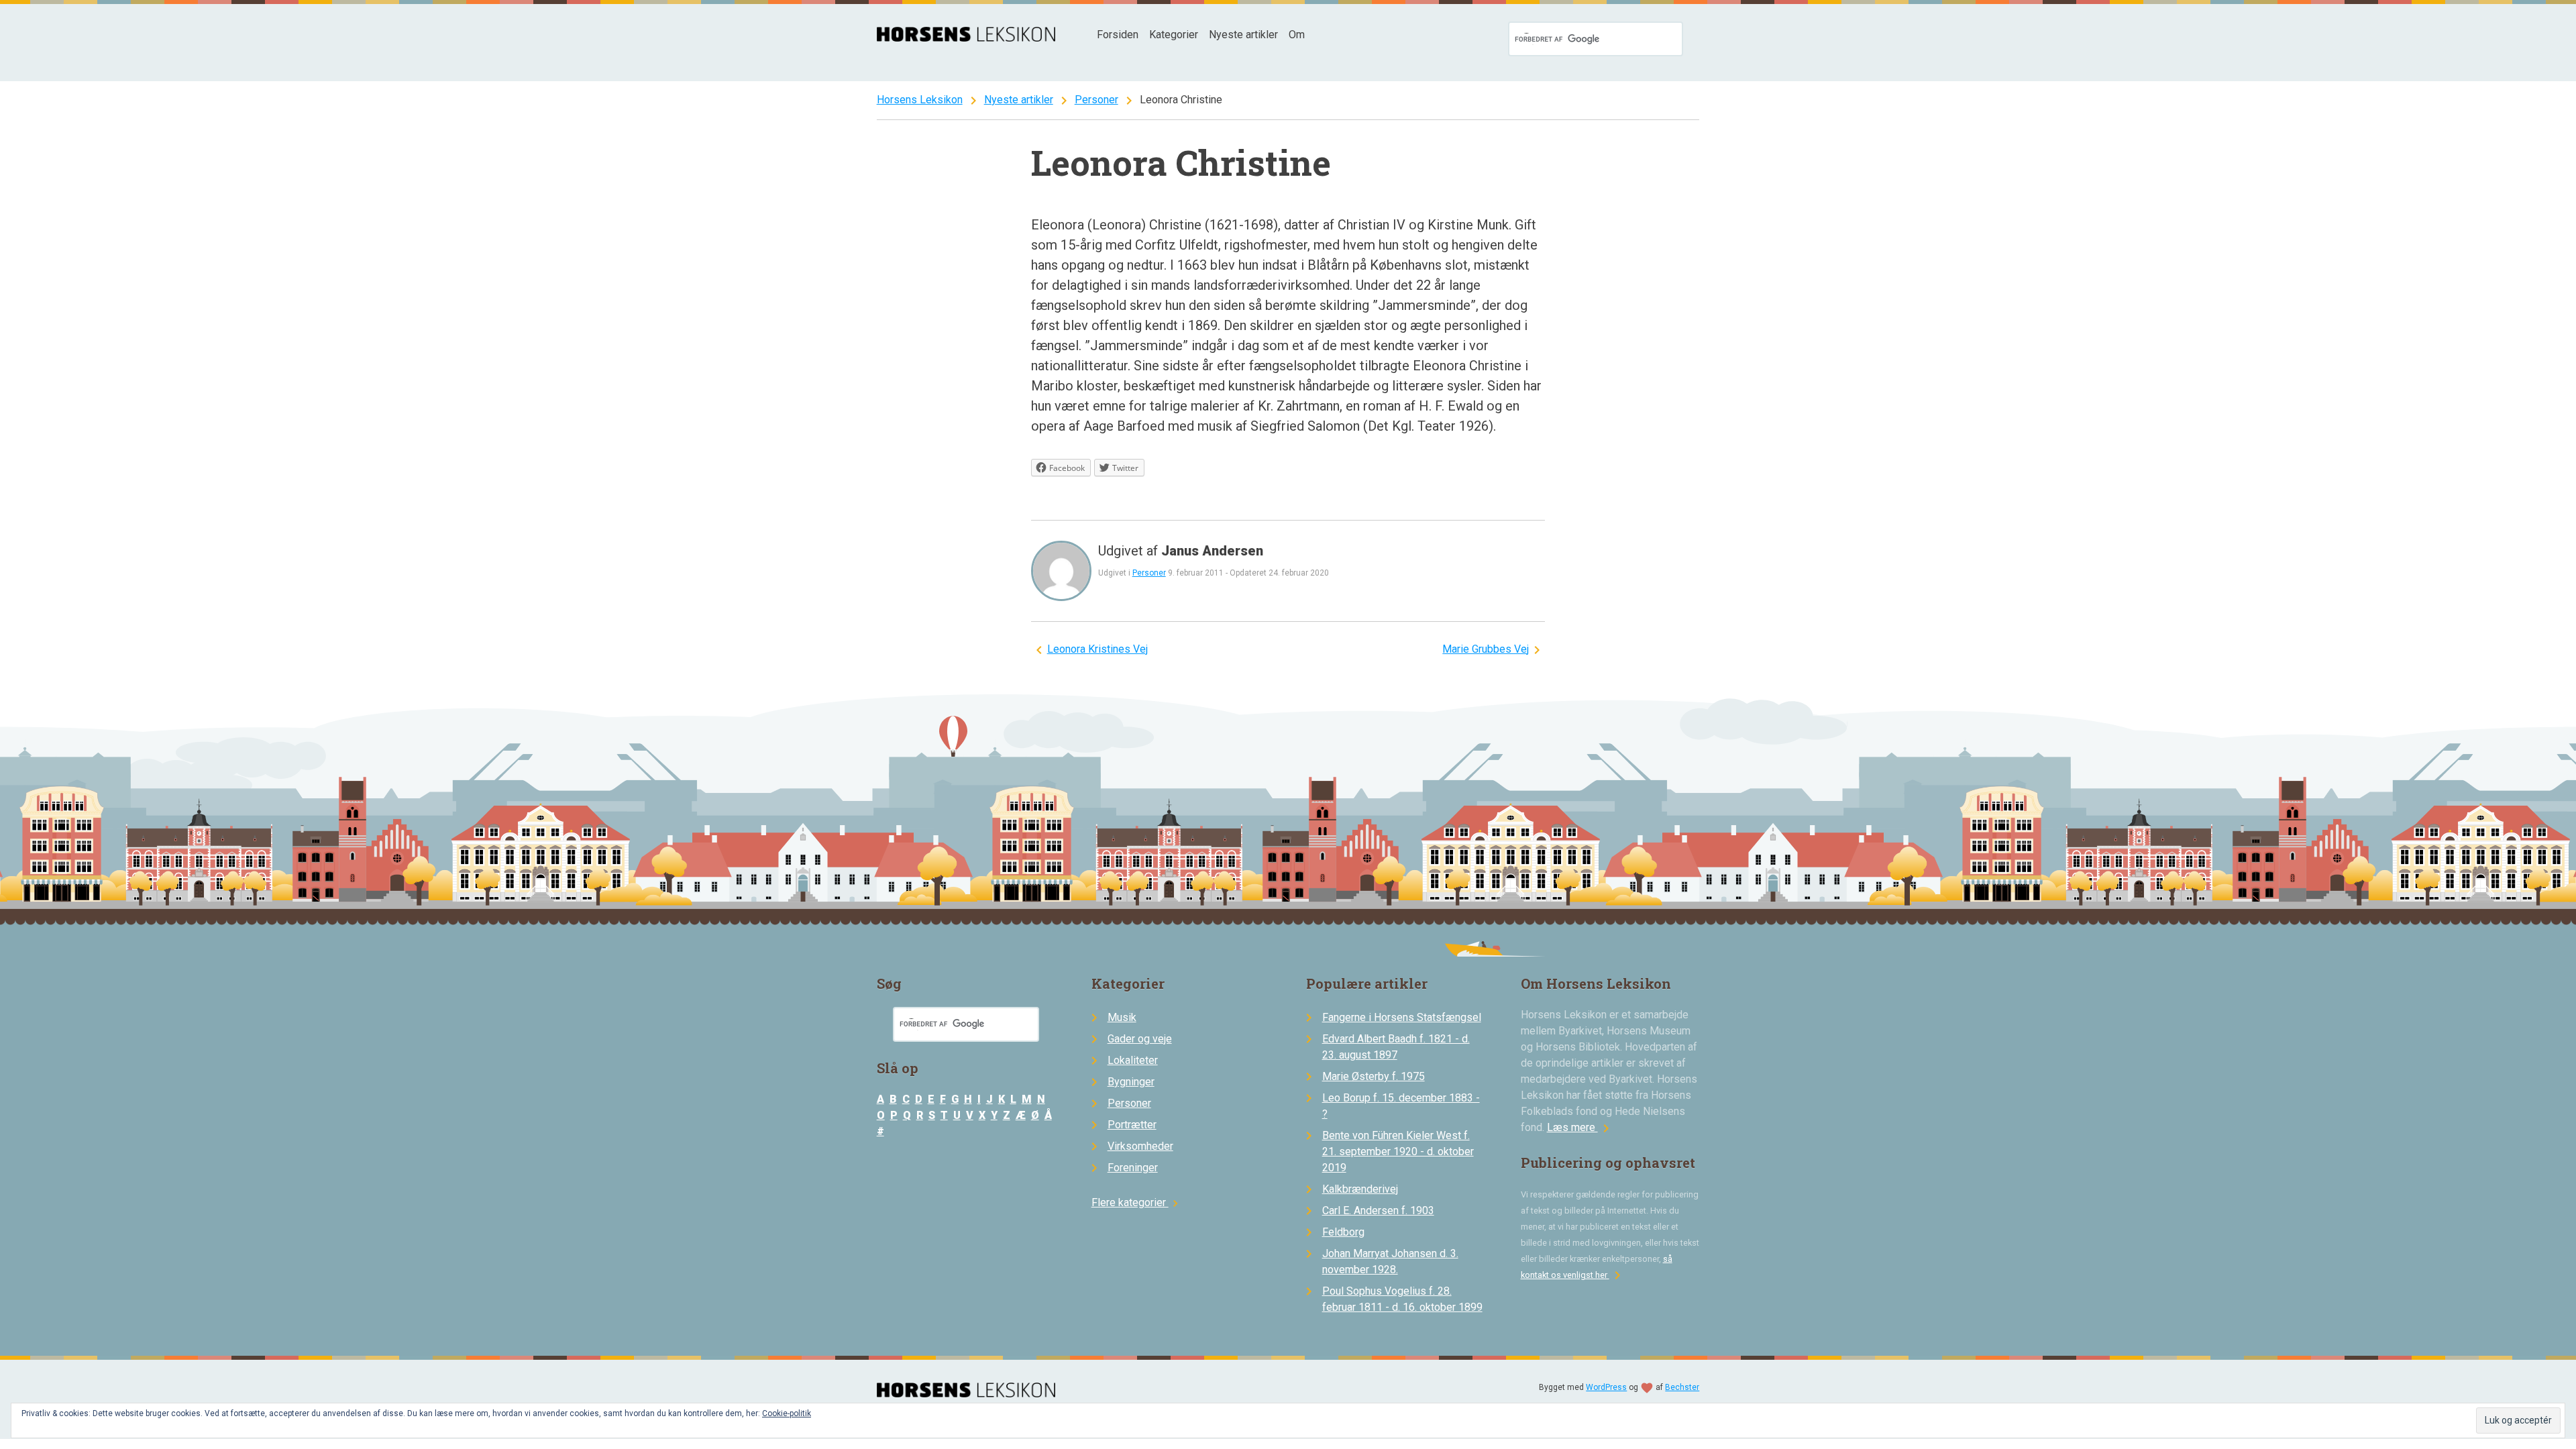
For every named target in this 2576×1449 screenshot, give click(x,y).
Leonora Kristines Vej (1097, 649)
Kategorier (1174, 35)
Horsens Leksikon (920, 100)
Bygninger (1131, 1082)
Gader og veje (1140, 1039)
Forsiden (1118, 35)
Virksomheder (1140, 1146)
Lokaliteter (1133, 1060)
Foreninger (1133, 1168)
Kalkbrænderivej (1360, 1189)
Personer (1096, 100)
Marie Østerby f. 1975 (1374, 1076)
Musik (1122, 1017)
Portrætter (1132, 1125)
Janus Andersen (1212, 551)
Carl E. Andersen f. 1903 (1378, 1211)
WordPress (1606, 1387)
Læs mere (1580, 1127)
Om (1297, 35)
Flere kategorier (1137, 1202)
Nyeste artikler (1243, 35)
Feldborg (1343, 1232)
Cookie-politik (787, 1413)
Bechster (1682, 1387)
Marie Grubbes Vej (1486, 649)
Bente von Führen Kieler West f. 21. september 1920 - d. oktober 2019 (1398, 1151)
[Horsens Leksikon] (966, 38)
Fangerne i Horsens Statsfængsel (1402, 1017)
